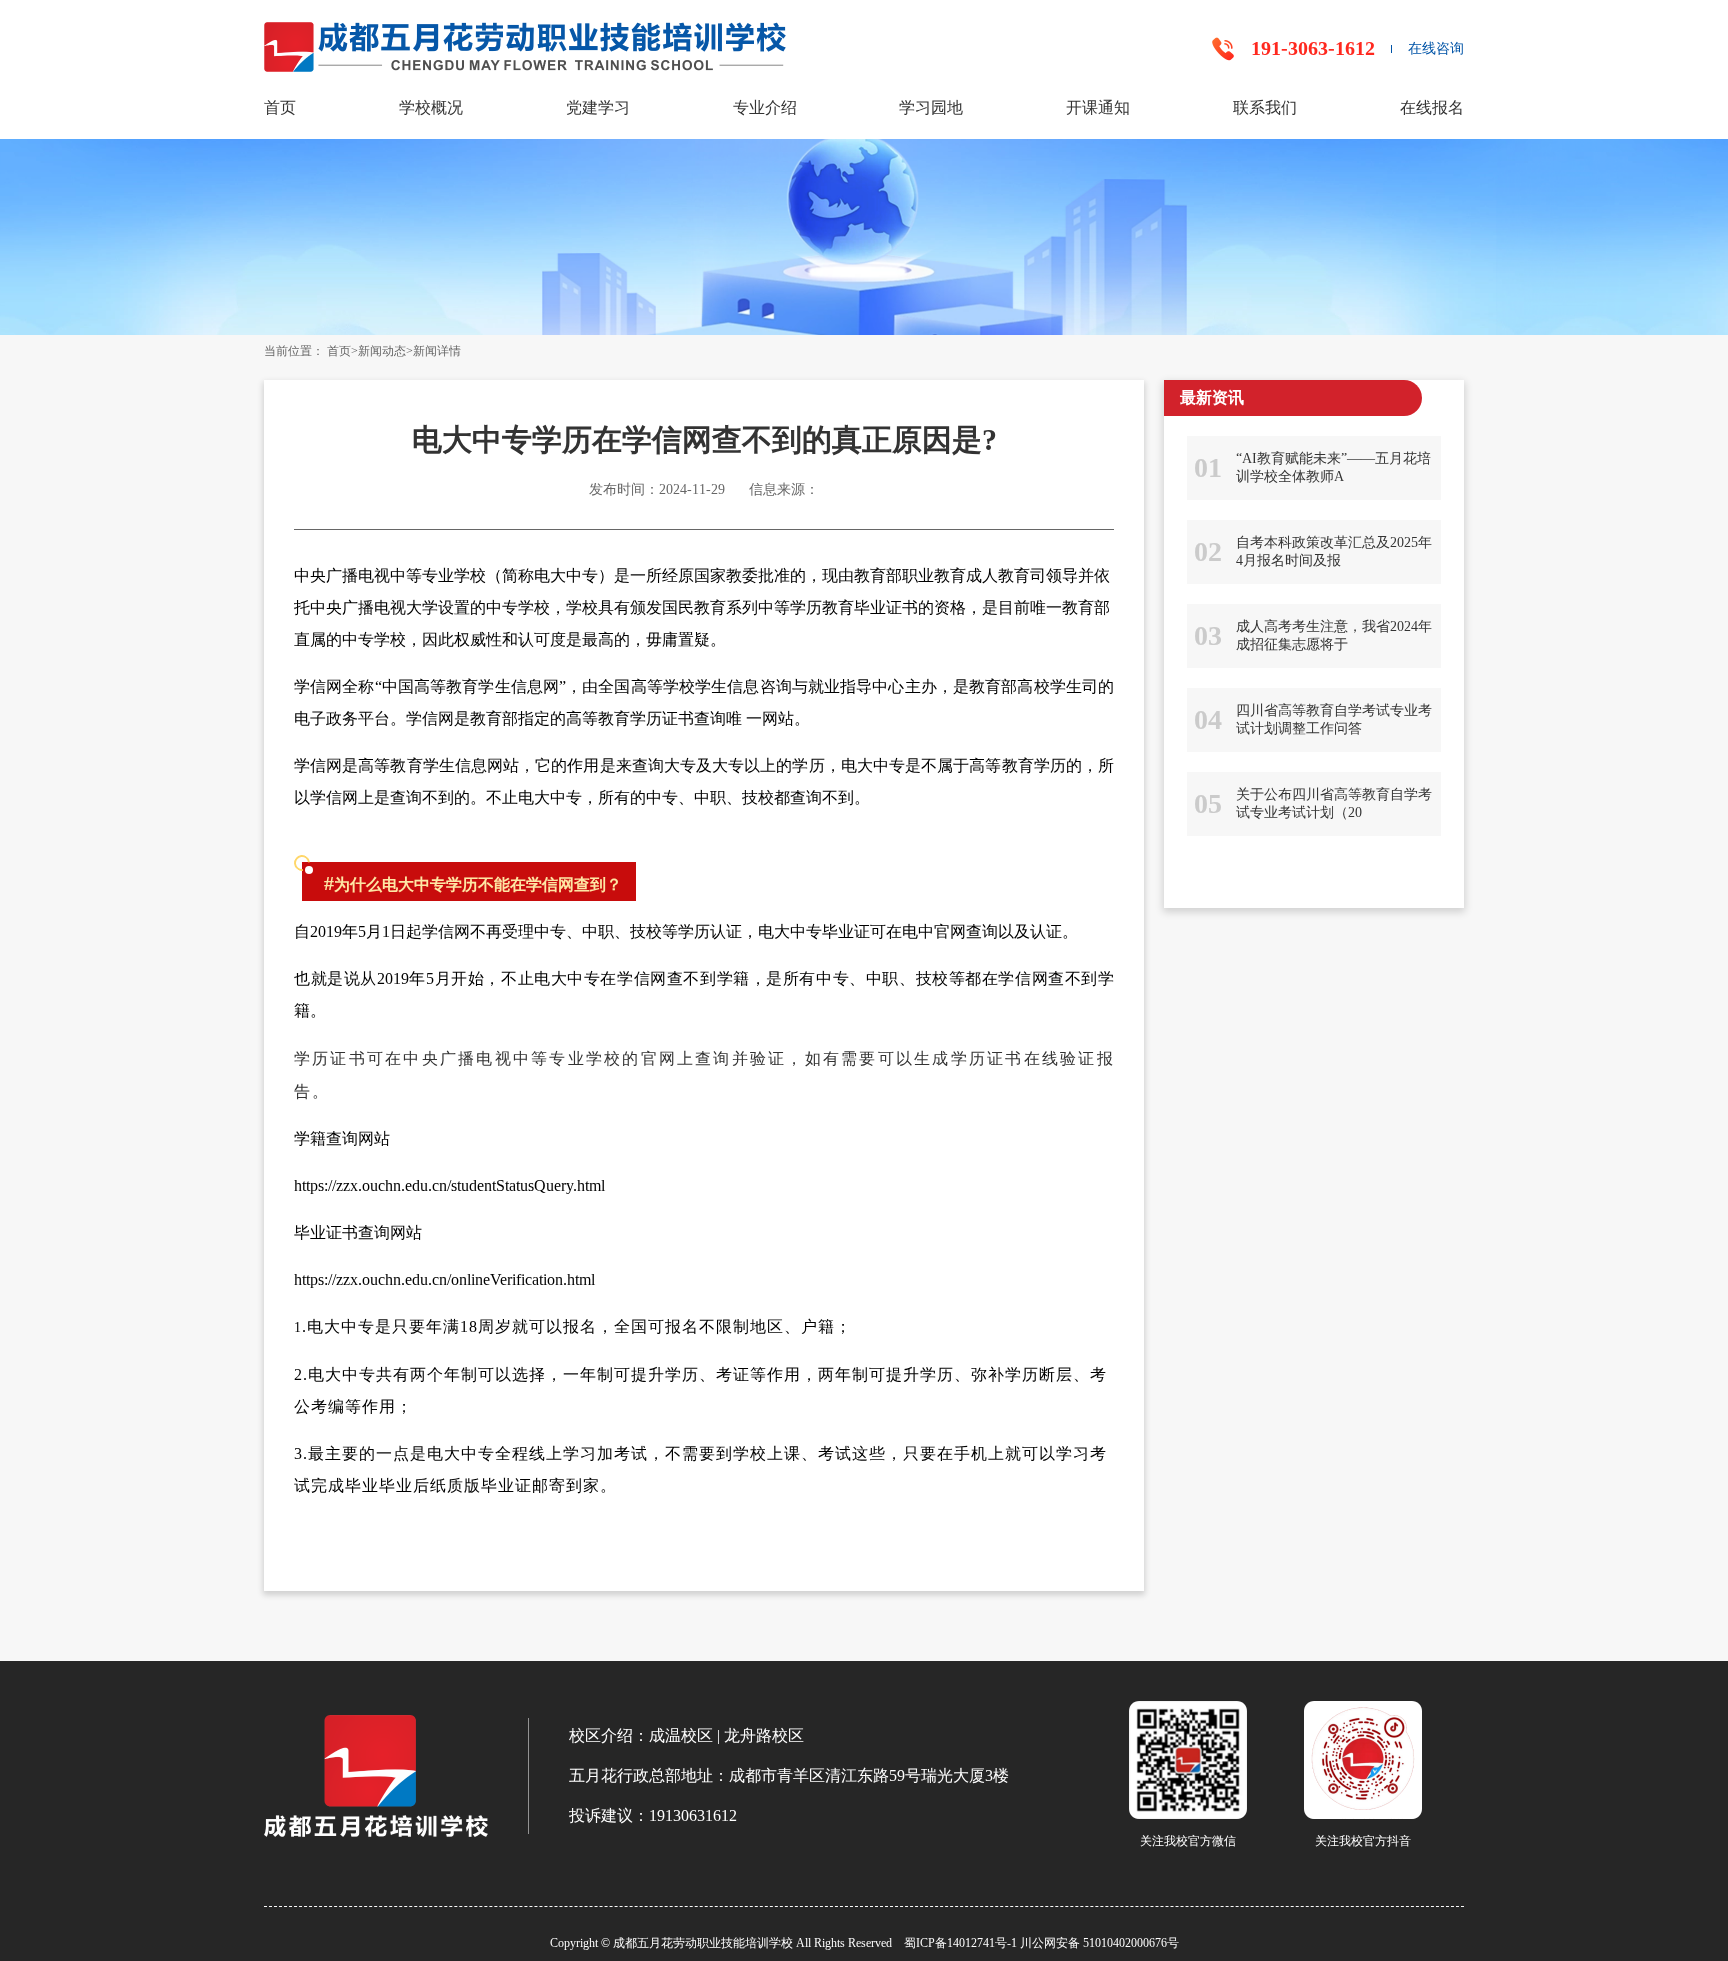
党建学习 (598, 107)
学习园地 (931, 107)
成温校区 (681, 1735)
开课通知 (1098, 107)
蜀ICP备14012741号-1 (960, 1943)
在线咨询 (1436, 48)
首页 (280, 107)
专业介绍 (765, 107)
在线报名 (1432, 107)
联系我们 (1265, 107)
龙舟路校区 (764, 1735)
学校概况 (431, 107)
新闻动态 (382, 351)
